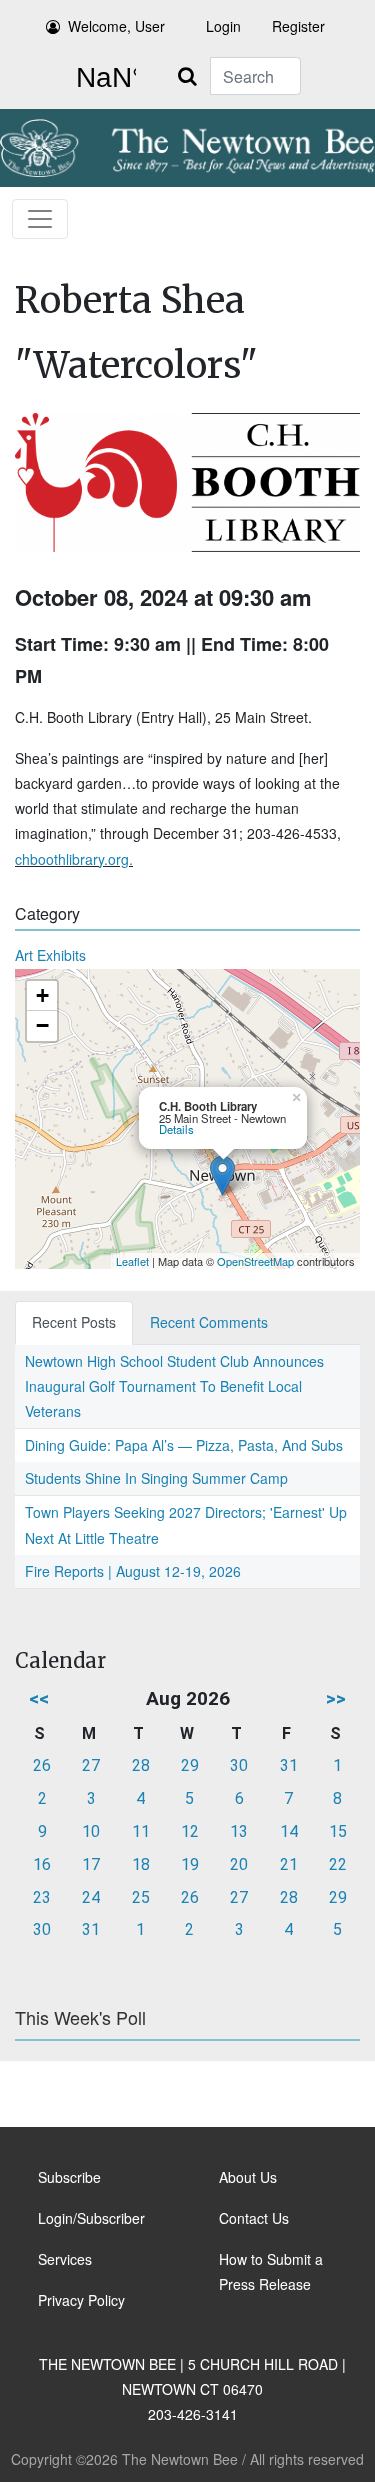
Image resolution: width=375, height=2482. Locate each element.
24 (91, 1897)
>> (336, 1698)
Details (176, 1129)
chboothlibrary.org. (74, 859)
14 (289, 1831)
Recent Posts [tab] (74, 1322)
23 (42, 1897)
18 (141, 1864)
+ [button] (42, 995)
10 (91, 1831)
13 (239, 1831)
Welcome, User (116, 26)
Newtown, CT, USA (102, 78)
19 (190, 1864)
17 (91, 1864)
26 (42, 1765)
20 (239, 1864)
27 (91, 1765)
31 (289, 1765)
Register (298, 26)
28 (141, 1765)
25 (141, 1897)
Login (223, 26)
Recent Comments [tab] (209, 1322)
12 (190, 1831)
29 (190, 1765)
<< (39, 1698)
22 (338, 1864)
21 (289, 1864)
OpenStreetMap (255, 1261)
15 (338, 1831)
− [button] (42, 1025)
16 (42, 1864)
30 (239, 1765)
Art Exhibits (50, 955)
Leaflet (132, 1261)
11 (141, 1831)
